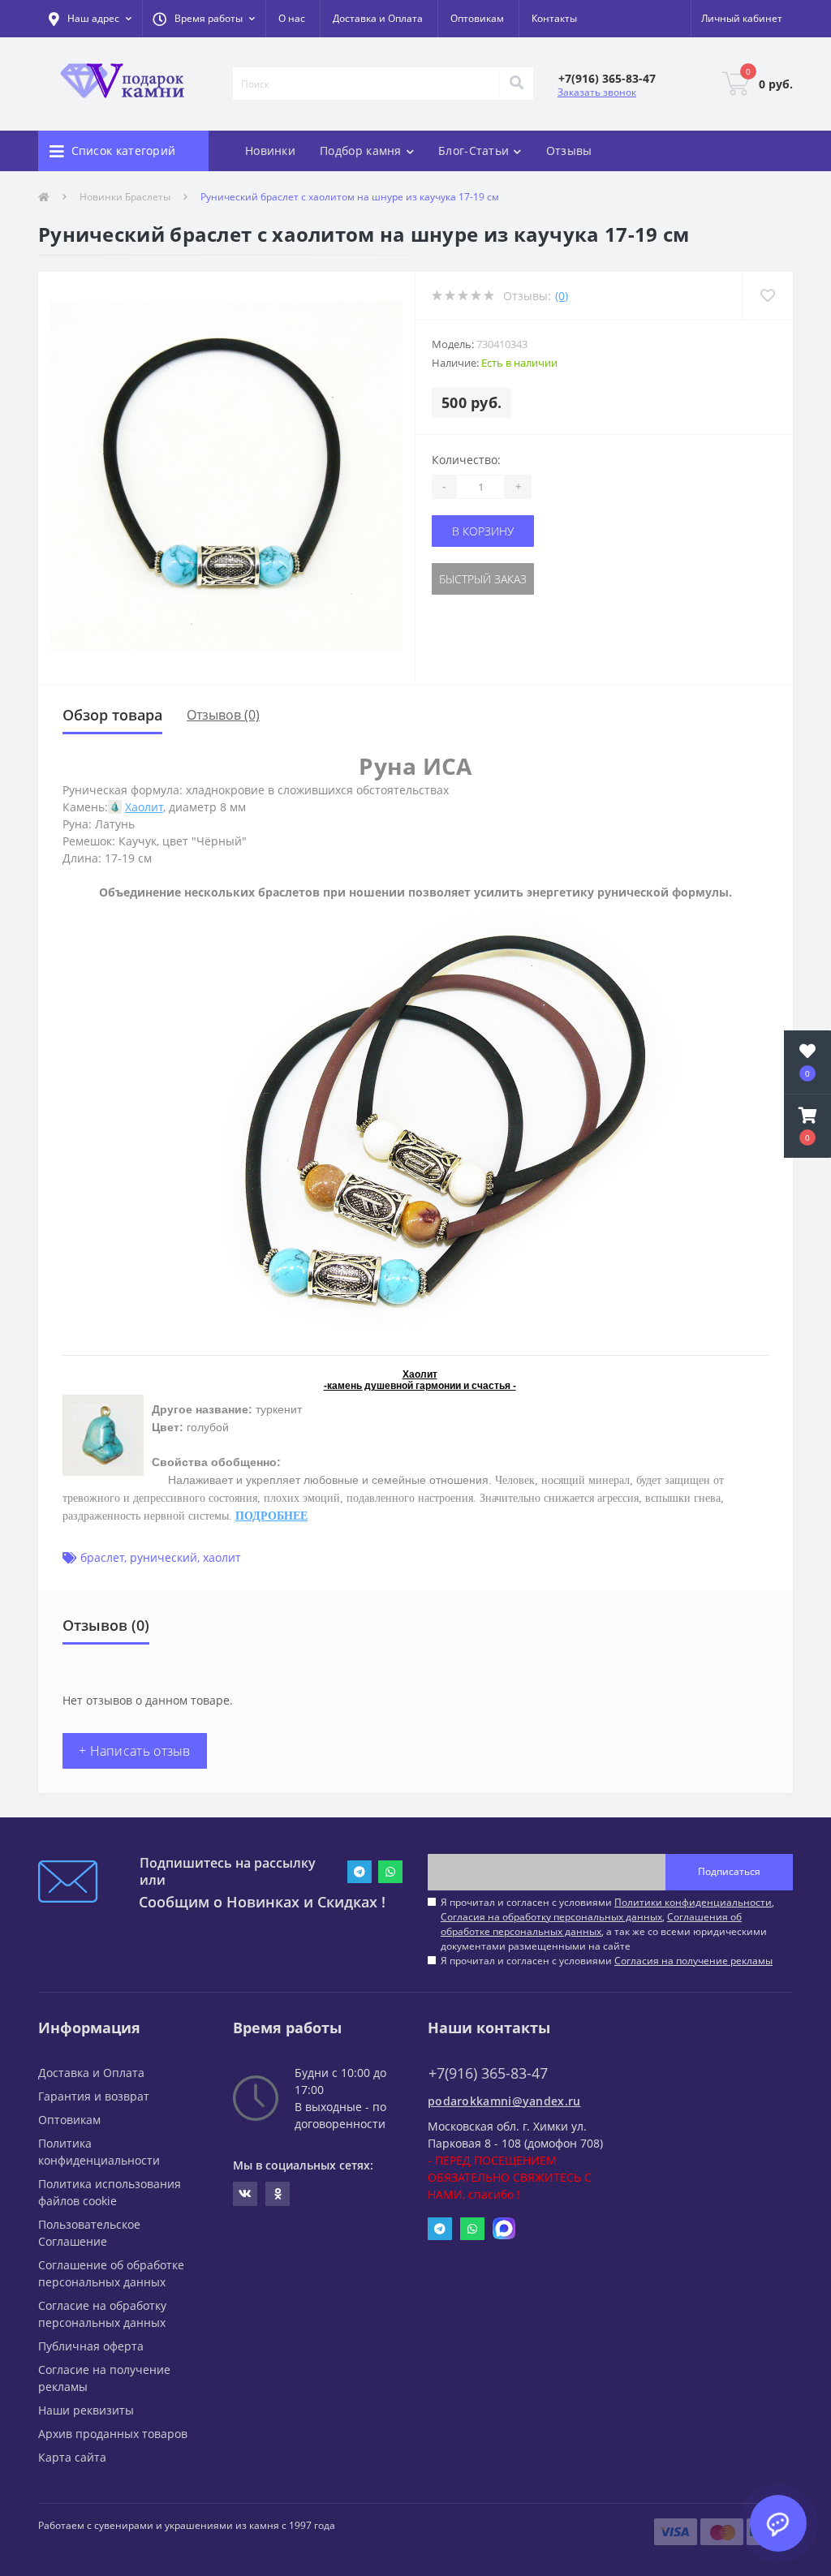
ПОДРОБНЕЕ (271, 1516)
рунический (164, 1557)
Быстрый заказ (483, 579)
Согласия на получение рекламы (693, 1961)
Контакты (554, 18)
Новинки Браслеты (125, 197)
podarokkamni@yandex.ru (504, 2101)
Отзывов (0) (223, 715)
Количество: (466, 460)
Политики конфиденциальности (693, 1902)
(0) (562, 296)
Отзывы (569, 151)
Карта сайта (72, 2457)
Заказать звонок (597, 92)
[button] (204, 19)
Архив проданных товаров (113, 2434)
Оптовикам (477, 18)
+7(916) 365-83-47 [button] (488, 2073)
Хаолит (144, 807)
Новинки (270, 151)
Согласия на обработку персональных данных (551, 1917)
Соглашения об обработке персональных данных (591, 1924)
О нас (292, 18)
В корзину (483, 531)
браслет (102, 1557)
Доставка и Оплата (378, 18)
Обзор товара (112, 715)
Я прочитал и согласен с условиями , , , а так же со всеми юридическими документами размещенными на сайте (607, 1924)
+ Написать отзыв (135, 1751)
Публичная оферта (91, 2346)
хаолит (222, 1557)
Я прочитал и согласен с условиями (607, 1961)
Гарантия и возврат (94, 2096)
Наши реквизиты (86, 2410)
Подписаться (729, 1871)
